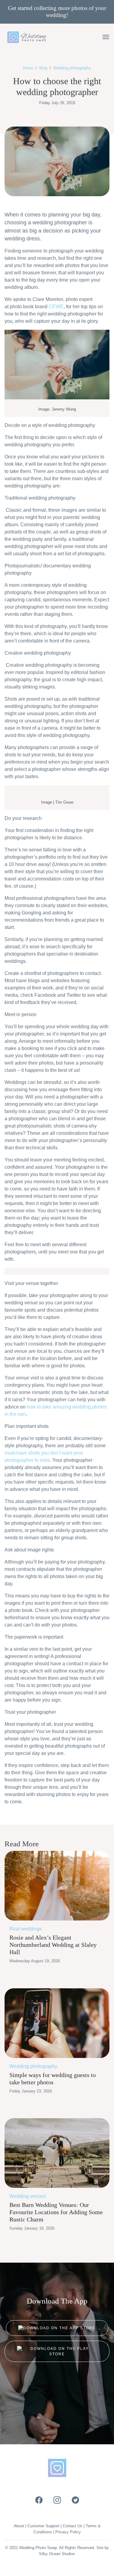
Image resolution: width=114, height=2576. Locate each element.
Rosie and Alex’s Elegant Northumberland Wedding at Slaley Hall (53, 1945)
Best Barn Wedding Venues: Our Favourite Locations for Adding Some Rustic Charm (56, 2212)
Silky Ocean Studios (57, 2554)
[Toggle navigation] (106, 37)
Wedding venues (28, 2196)
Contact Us (73, 2526)
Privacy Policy (68, 2532)
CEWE (56, 307)
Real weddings (26, 1929)
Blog (43, 68)
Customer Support (43, 2526)
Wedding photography (72, 68)
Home (28, 68)
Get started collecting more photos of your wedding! (57, 12)
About (19, 2526)
